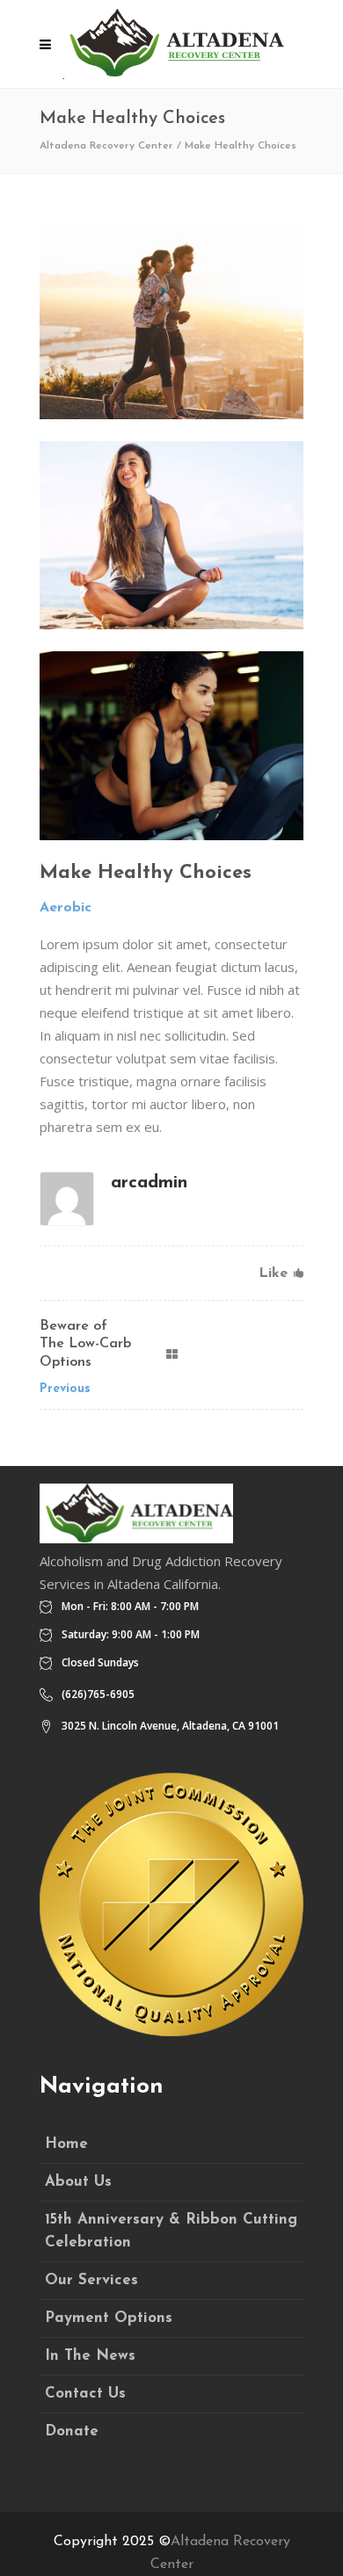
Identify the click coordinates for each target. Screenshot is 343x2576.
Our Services (91, 2280)
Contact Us (85, 2394)
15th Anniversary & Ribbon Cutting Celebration (171, 2231)
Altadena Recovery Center (106, 146)
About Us (78, 2182)
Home (66, 2144)
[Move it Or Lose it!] (171, 536)
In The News (90, 2356)
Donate (72, 2431)
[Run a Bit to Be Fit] (171, 325)
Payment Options (109, 2318)
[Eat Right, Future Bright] (171, 746)
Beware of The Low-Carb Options (85, 1345)
